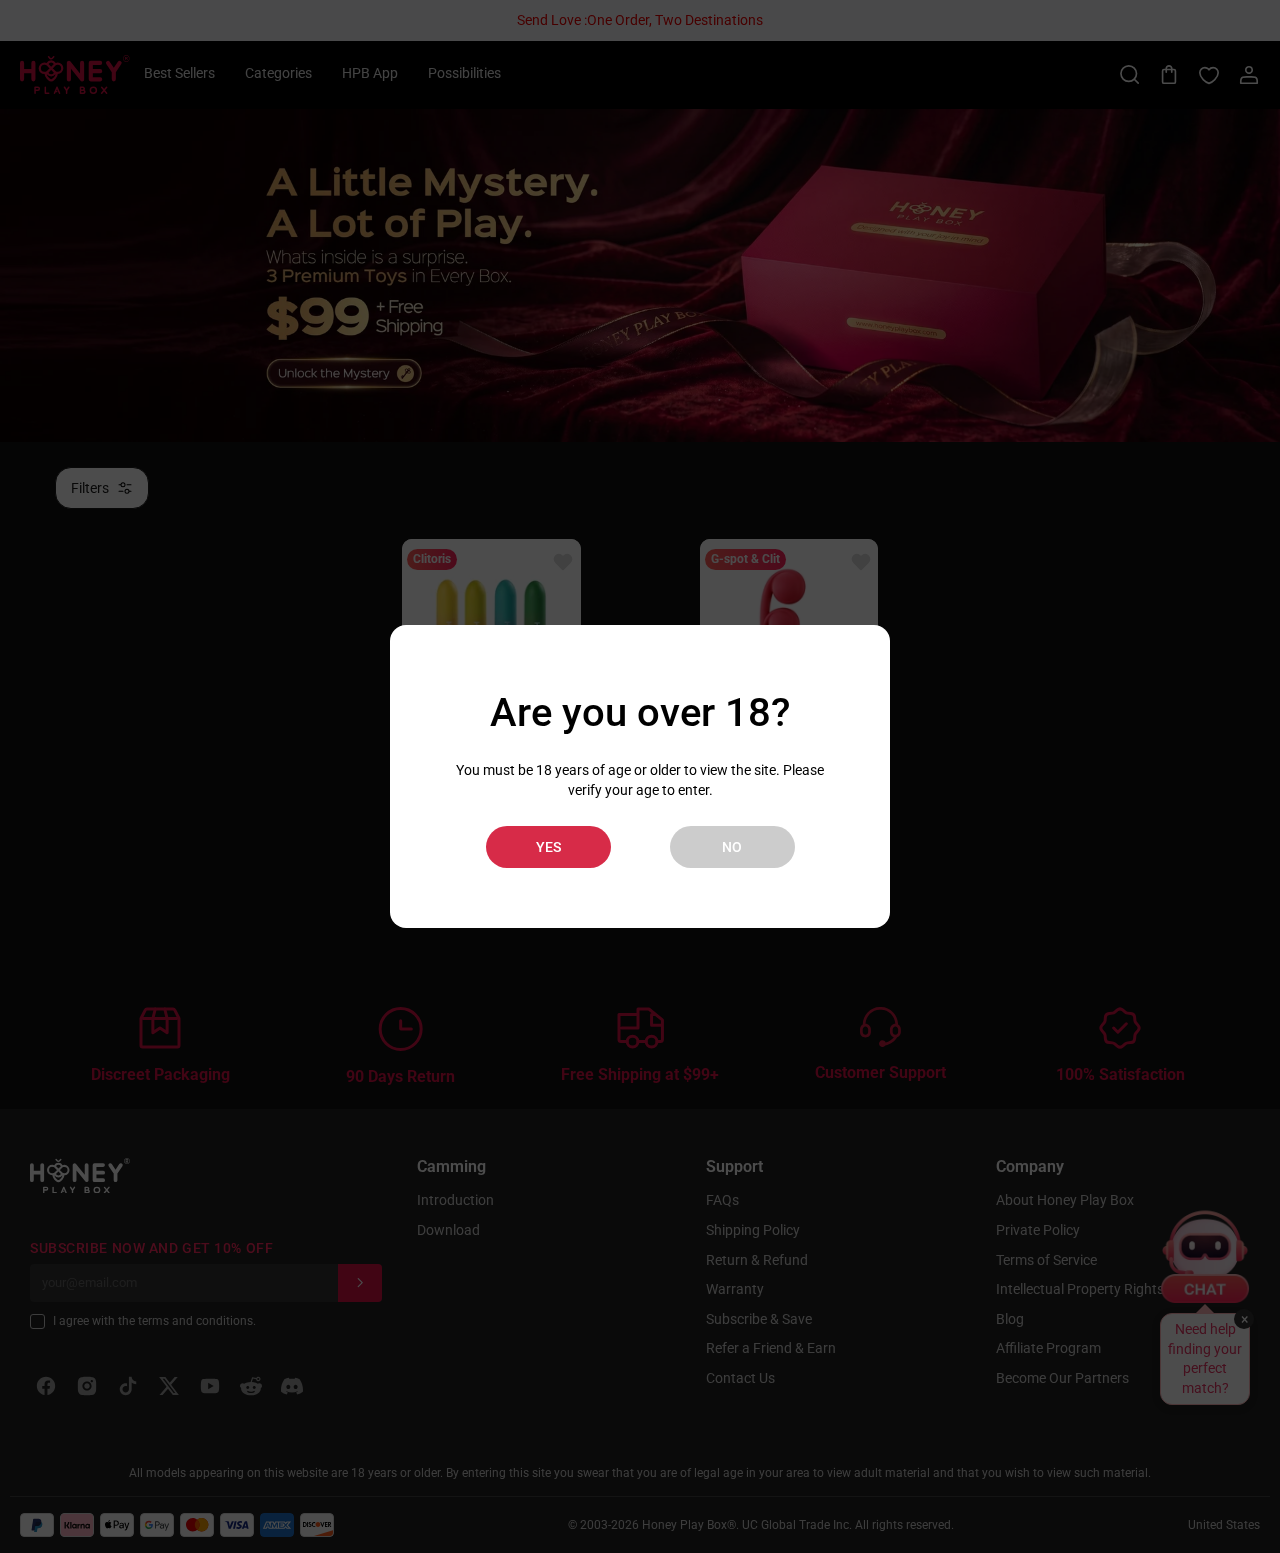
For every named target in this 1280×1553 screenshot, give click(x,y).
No (732, 847)
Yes (548, 847)
